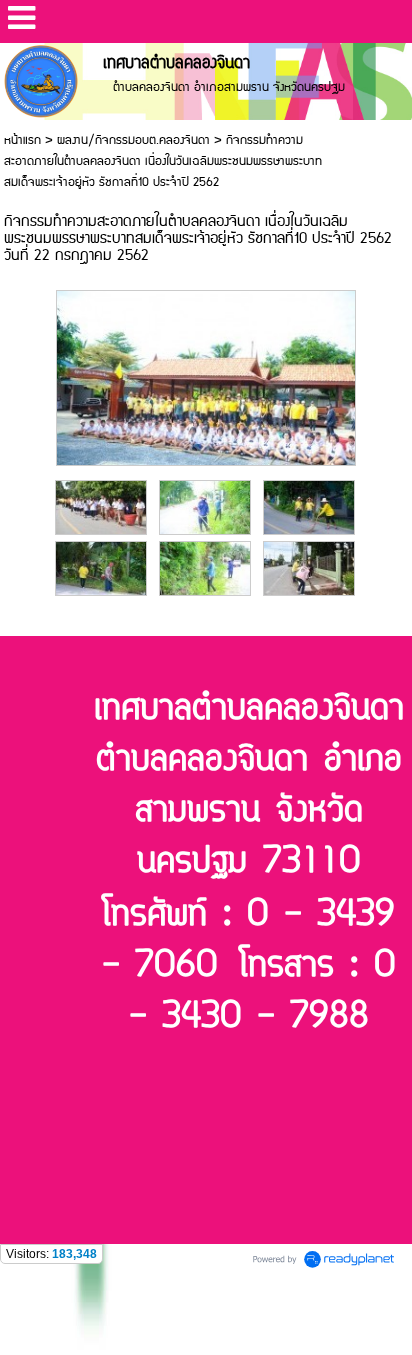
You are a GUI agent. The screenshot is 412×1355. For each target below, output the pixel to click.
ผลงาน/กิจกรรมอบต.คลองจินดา (133, 140)
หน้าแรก (22, 140)
